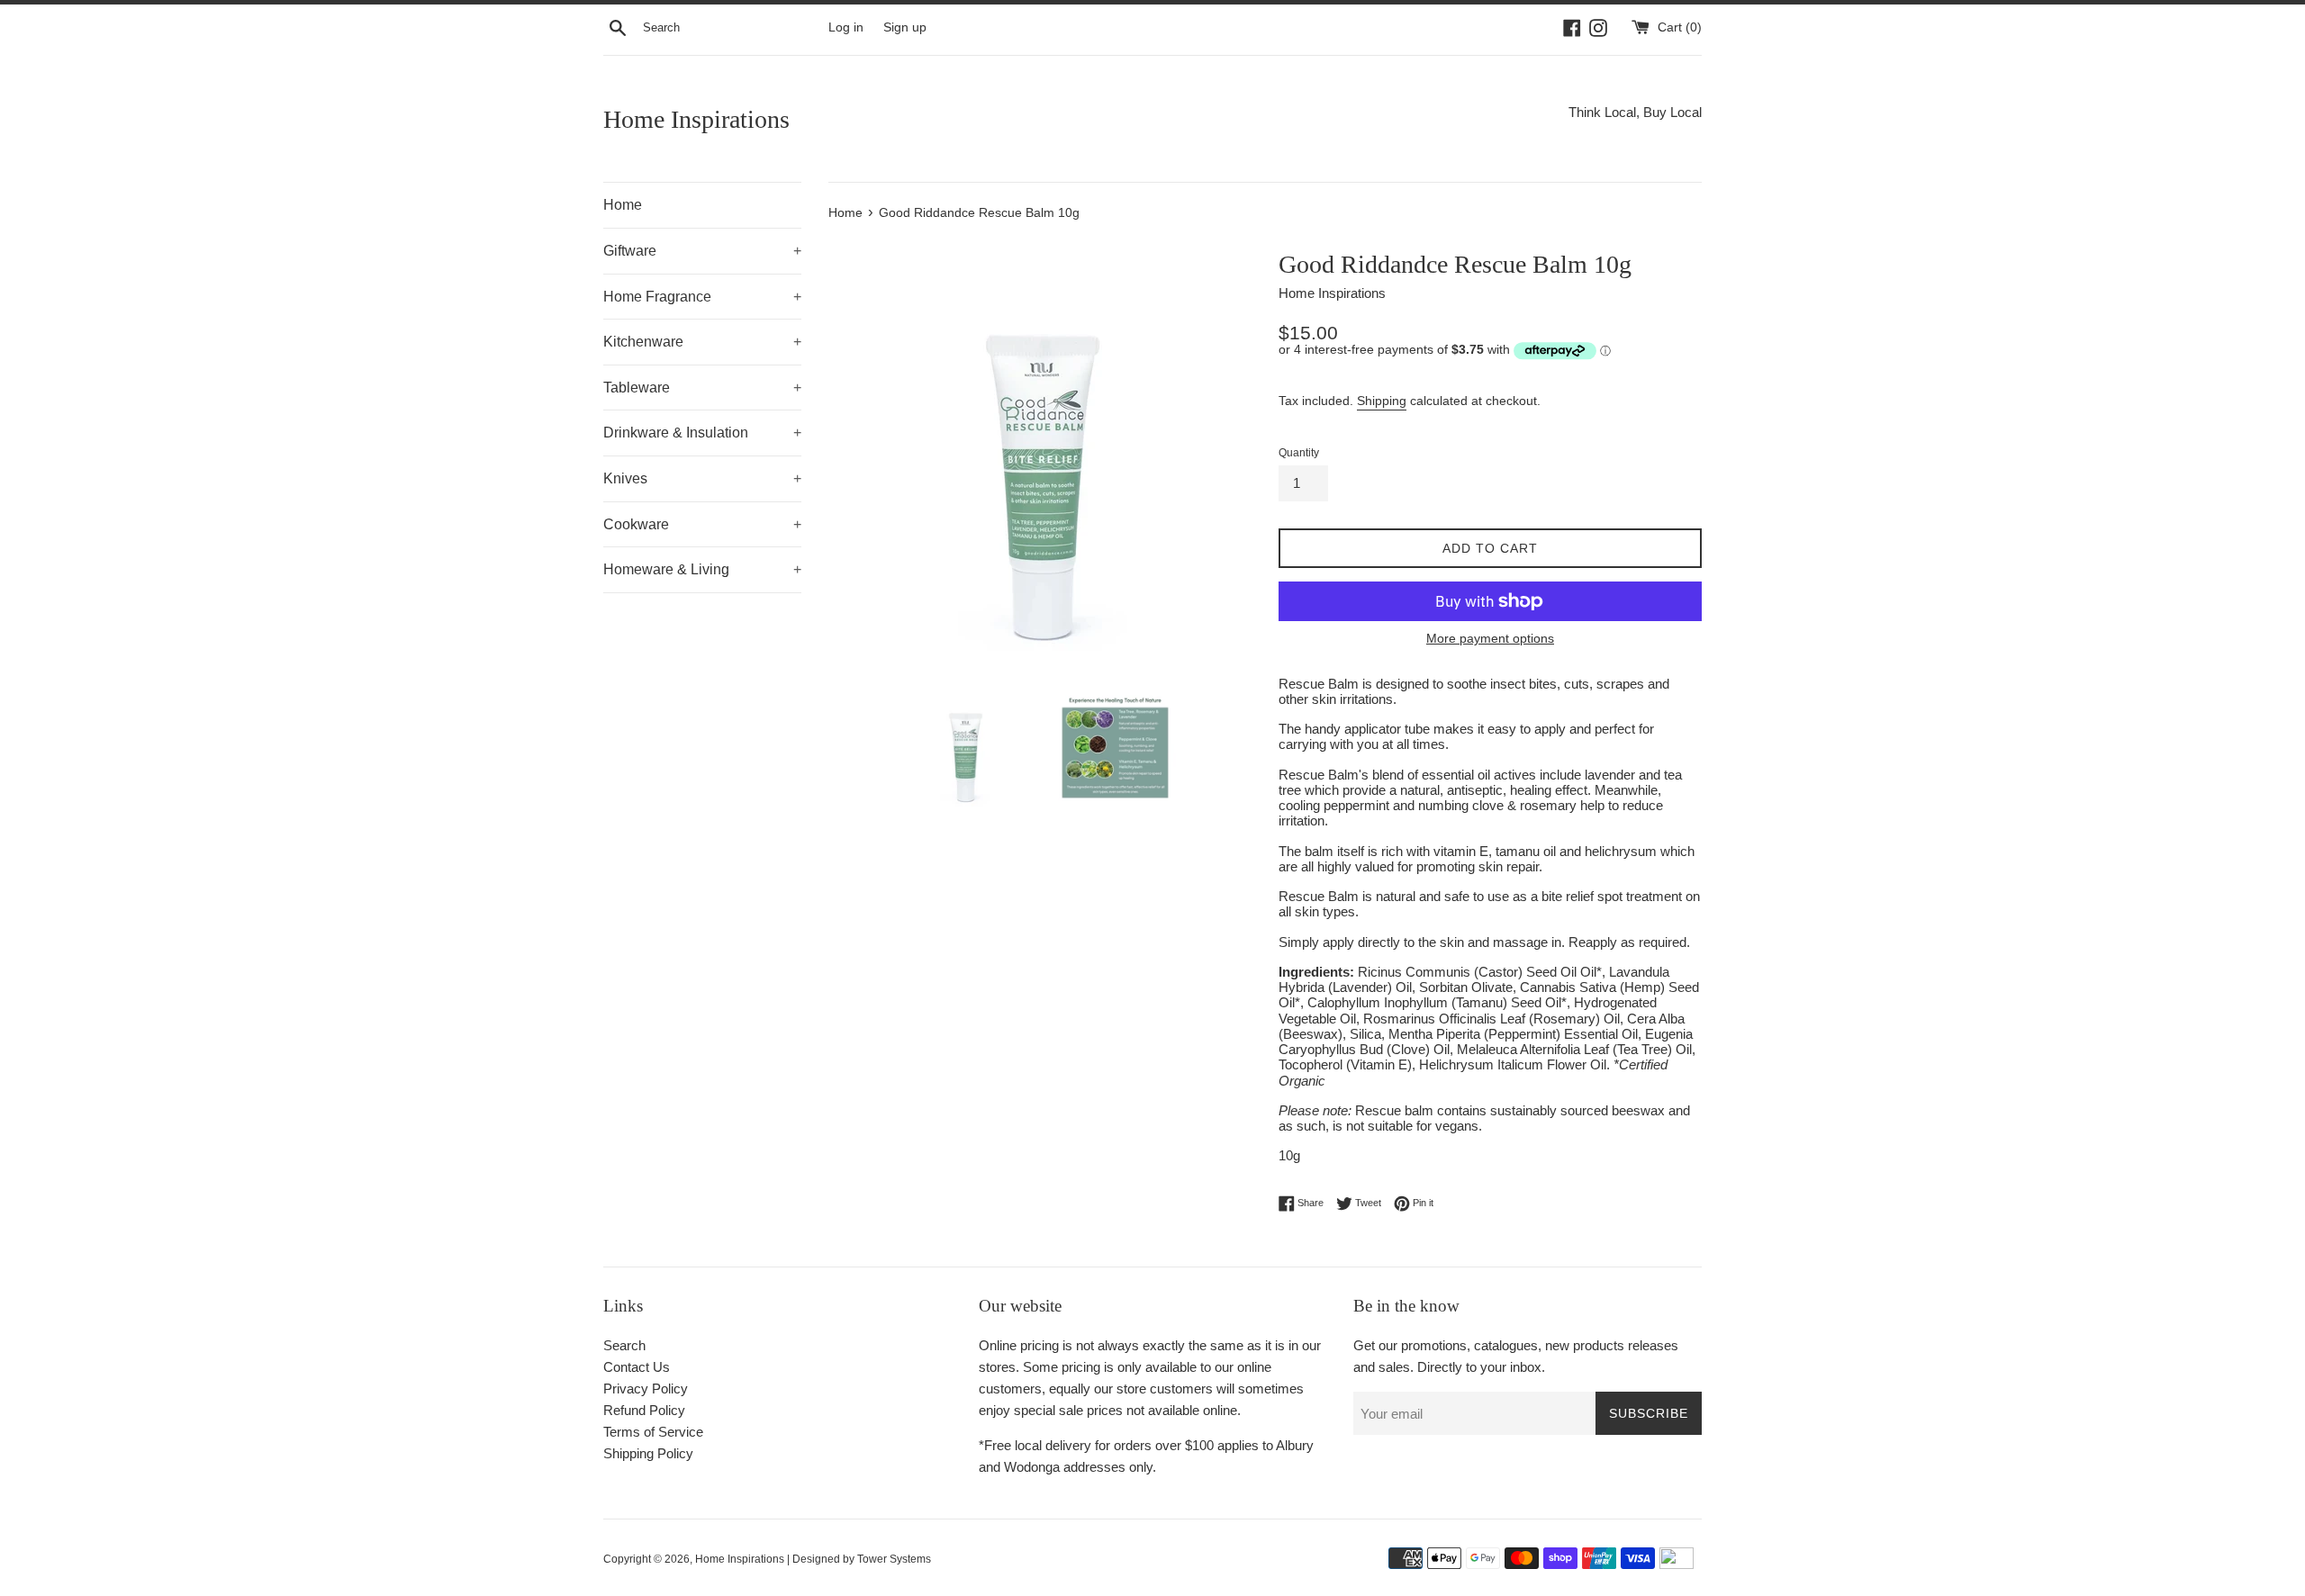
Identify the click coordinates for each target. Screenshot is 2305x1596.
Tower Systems (894, 1559)
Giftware (702, 251)
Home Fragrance (702, 297)
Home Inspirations (696, 119)
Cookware (702, 524)
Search (624, 1345)
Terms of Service (653, 1432)
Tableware (702, 388)
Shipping (1382, 401)
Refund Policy (644, 1410)
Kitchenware (702, 342)
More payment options (1490, 638)
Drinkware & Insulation (702, 433)
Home (623, 205)
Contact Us (637, 1367)
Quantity (1299, 453)
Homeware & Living (702, 569)
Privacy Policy (646, 1389)
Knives (702, 478)
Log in (846, 27)
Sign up (905, 27)
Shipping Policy (648, 1453)
